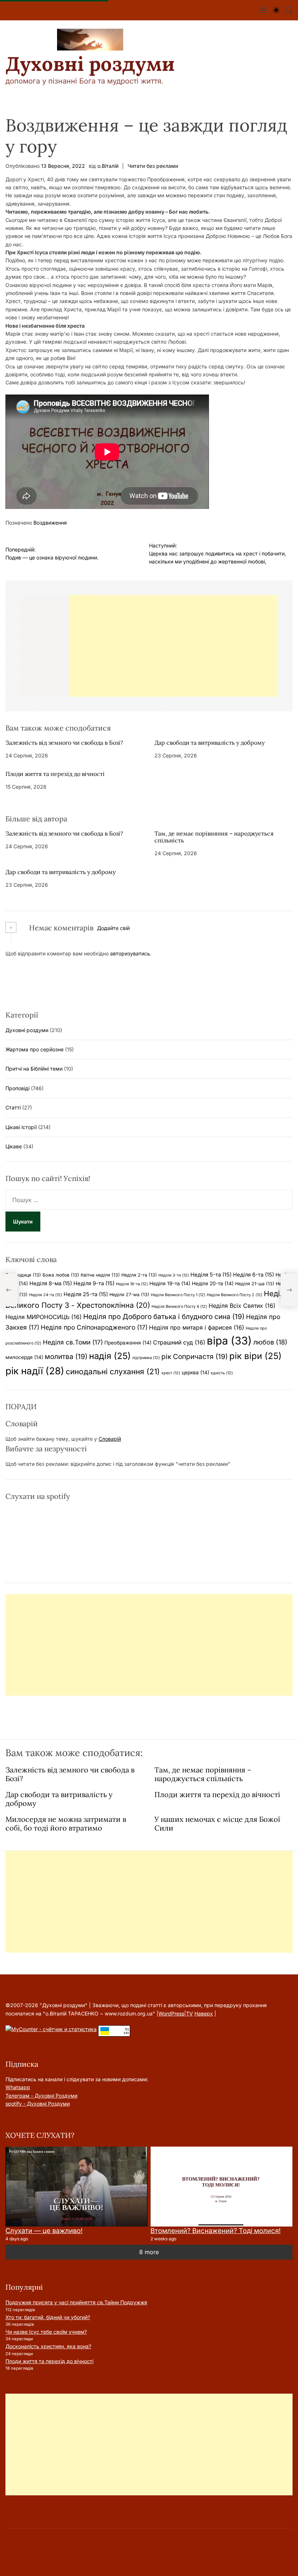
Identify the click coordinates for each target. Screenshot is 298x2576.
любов (270, 1342)
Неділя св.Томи (73, 1342)
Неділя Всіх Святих (242, 1306)
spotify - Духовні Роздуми (38, 2104)
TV (190, 2013)
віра (229, 1341)
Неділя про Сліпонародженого (94, 1327)
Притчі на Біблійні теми (34, 1069)
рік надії (35, 1371)
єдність (222, 1373)
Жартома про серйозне (35, 1049)
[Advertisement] (174, 646)
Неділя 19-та (170, 1283)
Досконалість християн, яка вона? (48, 2346)
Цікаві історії (21, 1127)
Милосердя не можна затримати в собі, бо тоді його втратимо (66, 1823)
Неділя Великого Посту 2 (235, 1295)
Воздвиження (50, 523)
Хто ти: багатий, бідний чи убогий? (48, 2317)
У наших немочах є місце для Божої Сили (217, 1823)
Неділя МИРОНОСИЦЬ (44, 1317)
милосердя (24, 1357)
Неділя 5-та (211, 1275)
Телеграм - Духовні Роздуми (41, 2096)
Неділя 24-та (46, 1295)
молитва (66, 1356)
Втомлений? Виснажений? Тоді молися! (216, 2231)
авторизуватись (130, 953)
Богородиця (23, 1275)
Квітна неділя (100, 1275)
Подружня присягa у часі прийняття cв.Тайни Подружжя (76, 2302)
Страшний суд (179, 1342)
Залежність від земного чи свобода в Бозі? (64, 743)
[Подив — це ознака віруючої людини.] (9, 1290)
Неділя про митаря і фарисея (197, 1327)
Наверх (204, 2013)
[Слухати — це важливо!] (76, 2187)
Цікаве (14, 1146)
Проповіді (17, 1088)
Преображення (128, 1343)
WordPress (171, 2013)
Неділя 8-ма (51, 1283)
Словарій (110, 1439)
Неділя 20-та (213, 1283)
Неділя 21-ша (255, 1284)
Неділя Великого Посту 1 (178, 1295)
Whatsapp (18, 2087)
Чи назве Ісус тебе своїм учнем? (46, 2332)
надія (110, 1356)
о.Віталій (108, 166)
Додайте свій (113, 928)
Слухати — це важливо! (44, 2231)
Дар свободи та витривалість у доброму (210, 743)
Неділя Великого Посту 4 (179, 1307)
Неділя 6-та (253, 1275)
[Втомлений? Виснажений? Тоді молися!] (222, 2187)
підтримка (146, 1358)
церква (196, 1372)
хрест (171, 1373)
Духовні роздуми (90, 64)
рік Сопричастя (195, 1356)
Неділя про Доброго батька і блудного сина (164, 1317)
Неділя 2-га (139, 1275)
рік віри (255, 1356)
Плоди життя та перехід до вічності (55, 774)
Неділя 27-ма (129, 1295)
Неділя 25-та (86, 1294)
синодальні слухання (113, 1372)
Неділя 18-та (132, 1284)
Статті (13, 1107)
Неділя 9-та (94, 1283)
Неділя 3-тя (174, 1275)
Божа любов (61, 1275)
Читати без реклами (153, 166)
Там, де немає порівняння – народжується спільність (214, 837)
